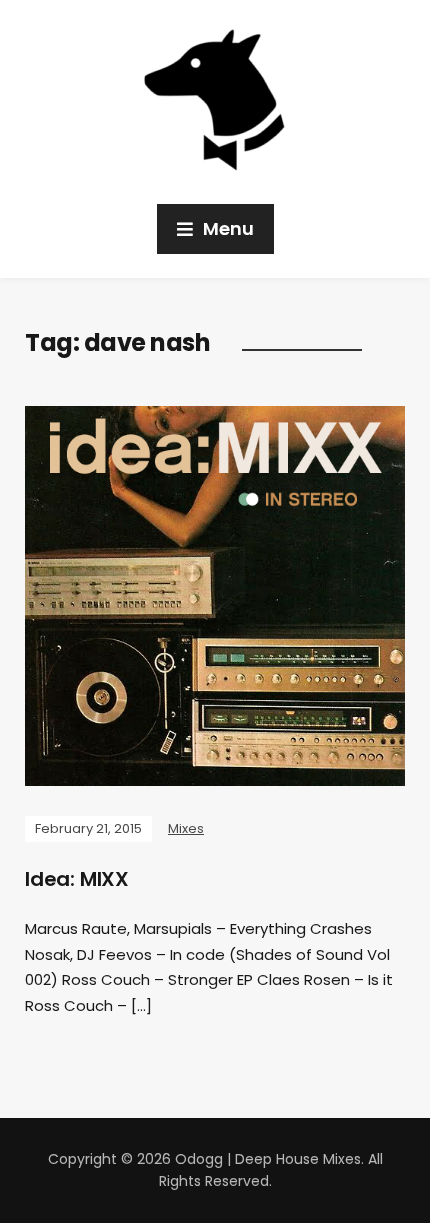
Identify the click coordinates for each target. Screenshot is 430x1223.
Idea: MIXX (77, 879)
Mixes (186, 828)
